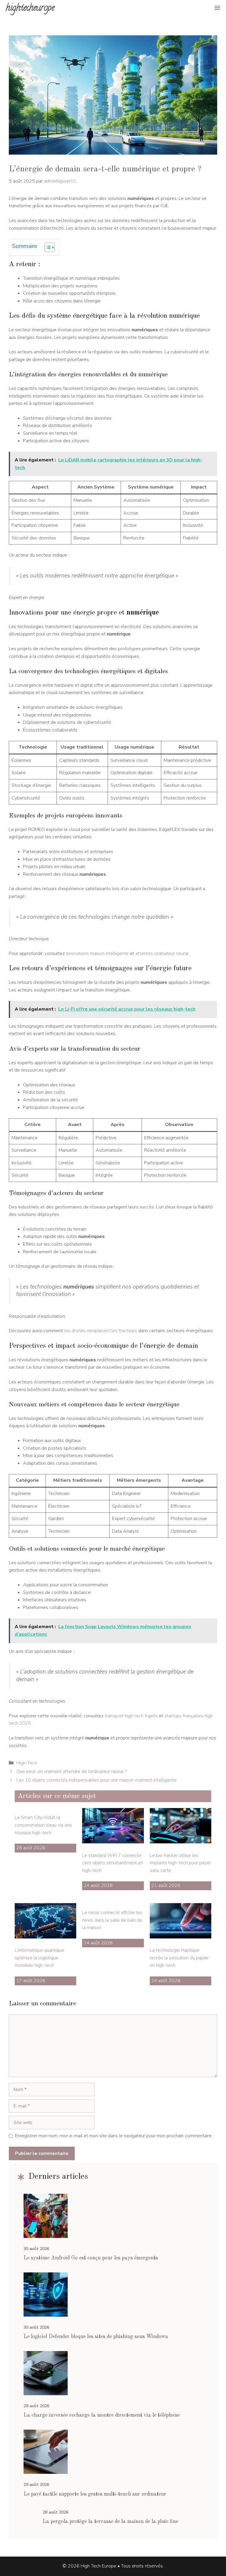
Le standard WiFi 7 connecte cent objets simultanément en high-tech (113, 1863)
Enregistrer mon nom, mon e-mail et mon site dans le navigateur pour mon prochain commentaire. (114, 2136)
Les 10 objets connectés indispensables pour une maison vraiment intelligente (97, 1780)
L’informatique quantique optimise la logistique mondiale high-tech (39, 1958)
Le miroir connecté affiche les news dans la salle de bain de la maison (112, 1920)
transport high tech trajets (131, 1716)
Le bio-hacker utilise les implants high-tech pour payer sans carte (180, 1863)
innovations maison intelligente (97, 953)
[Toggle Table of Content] (47, 247)
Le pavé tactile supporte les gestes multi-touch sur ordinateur (95, 2494)
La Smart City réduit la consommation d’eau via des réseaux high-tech (43, 1825)
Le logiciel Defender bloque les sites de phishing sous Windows (96, 2337)
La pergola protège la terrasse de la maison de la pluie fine (110, 2522)
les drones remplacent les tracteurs (101, 1331)
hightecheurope (30, 9)
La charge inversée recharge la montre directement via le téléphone (102, 2415)
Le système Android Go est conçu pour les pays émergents (91, 2258)
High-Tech (27, 1763)
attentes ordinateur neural (162, 953)
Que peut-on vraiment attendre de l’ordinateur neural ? (72, 1772)
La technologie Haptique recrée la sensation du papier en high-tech (179, 1958)
